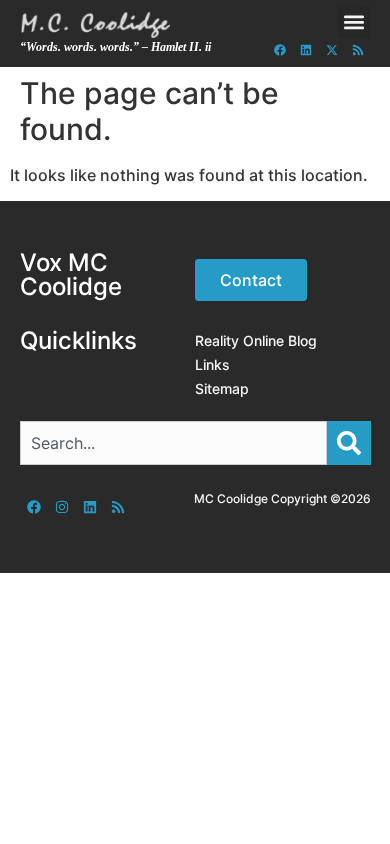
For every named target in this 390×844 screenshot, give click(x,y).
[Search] (349, 443)
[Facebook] (280, 50)
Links (212, 364)
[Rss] (358, 50)
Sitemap (222, 388)
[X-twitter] (332, 50)
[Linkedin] (306, 50)
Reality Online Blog (256, 340)
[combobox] (173, 443)
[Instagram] (62, 507)
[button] (353, 21)
